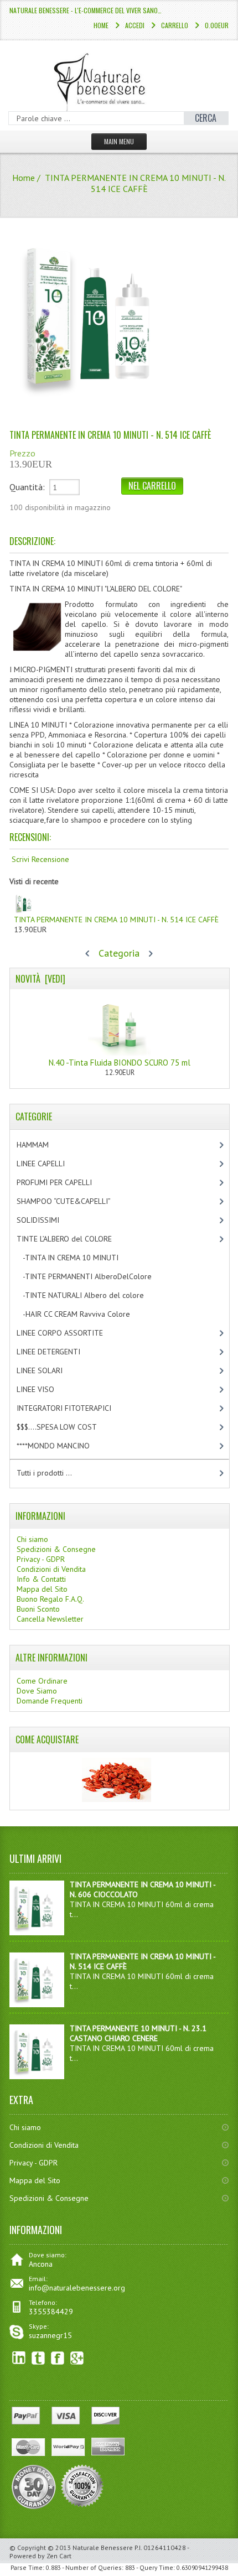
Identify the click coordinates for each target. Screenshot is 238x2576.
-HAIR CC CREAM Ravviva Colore (83, 1314)
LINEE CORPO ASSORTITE (71, 1333)
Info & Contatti (41, 1579)
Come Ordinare (42, 1681)
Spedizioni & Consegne (56, 1549)
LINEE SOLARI (49, 1370)
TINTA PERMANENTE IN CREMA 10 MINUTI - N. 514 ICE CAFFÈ (116, 920)
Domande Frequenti (50, 1701)
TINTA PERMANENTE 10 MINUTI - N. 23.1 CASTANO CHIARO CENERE (138, 2033)
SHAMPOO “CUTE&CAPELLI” (75, 1201)
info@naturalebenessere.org (77, 2288)
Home (101, 25)
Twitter (38, 2358)
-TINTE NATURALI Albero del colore (92, 1295)
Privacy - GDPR (41, 1559)
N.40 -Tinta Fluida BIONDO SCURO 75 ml (120, 1063)
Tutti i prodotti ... (44, 1473)
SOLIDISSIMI (47, 1220)
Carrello (175, 25)
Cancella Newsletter (50, 1619)
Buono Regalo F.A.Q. (50, 1599)
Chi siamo (32, 1539)
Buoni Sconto (38, 1609)
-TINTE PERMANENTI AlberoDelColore (94, 1276)
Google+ (77, 2358)
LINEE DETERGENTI (58, 1352)
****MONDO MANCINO (65, 1446)
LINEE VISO (45, 1389)
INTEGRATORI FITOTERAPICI (73, 1408)
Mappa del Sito (42, 1589)
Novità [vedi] (40, 979)
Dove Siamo (37, 1691)
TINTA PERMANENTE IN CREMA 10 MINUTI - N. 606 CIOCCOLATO (143, 1889)
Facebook (58, 2358)
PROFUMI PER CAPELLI (64, 1182)
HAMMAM (42, 1145)
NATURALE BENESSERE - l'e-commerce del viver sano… (86, 10)
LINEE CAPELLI (52, 1164)
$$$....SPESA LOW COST (66, 1427)
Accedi (135, 25)
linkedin (19, 2358)
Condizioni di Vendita (51, 1569)
